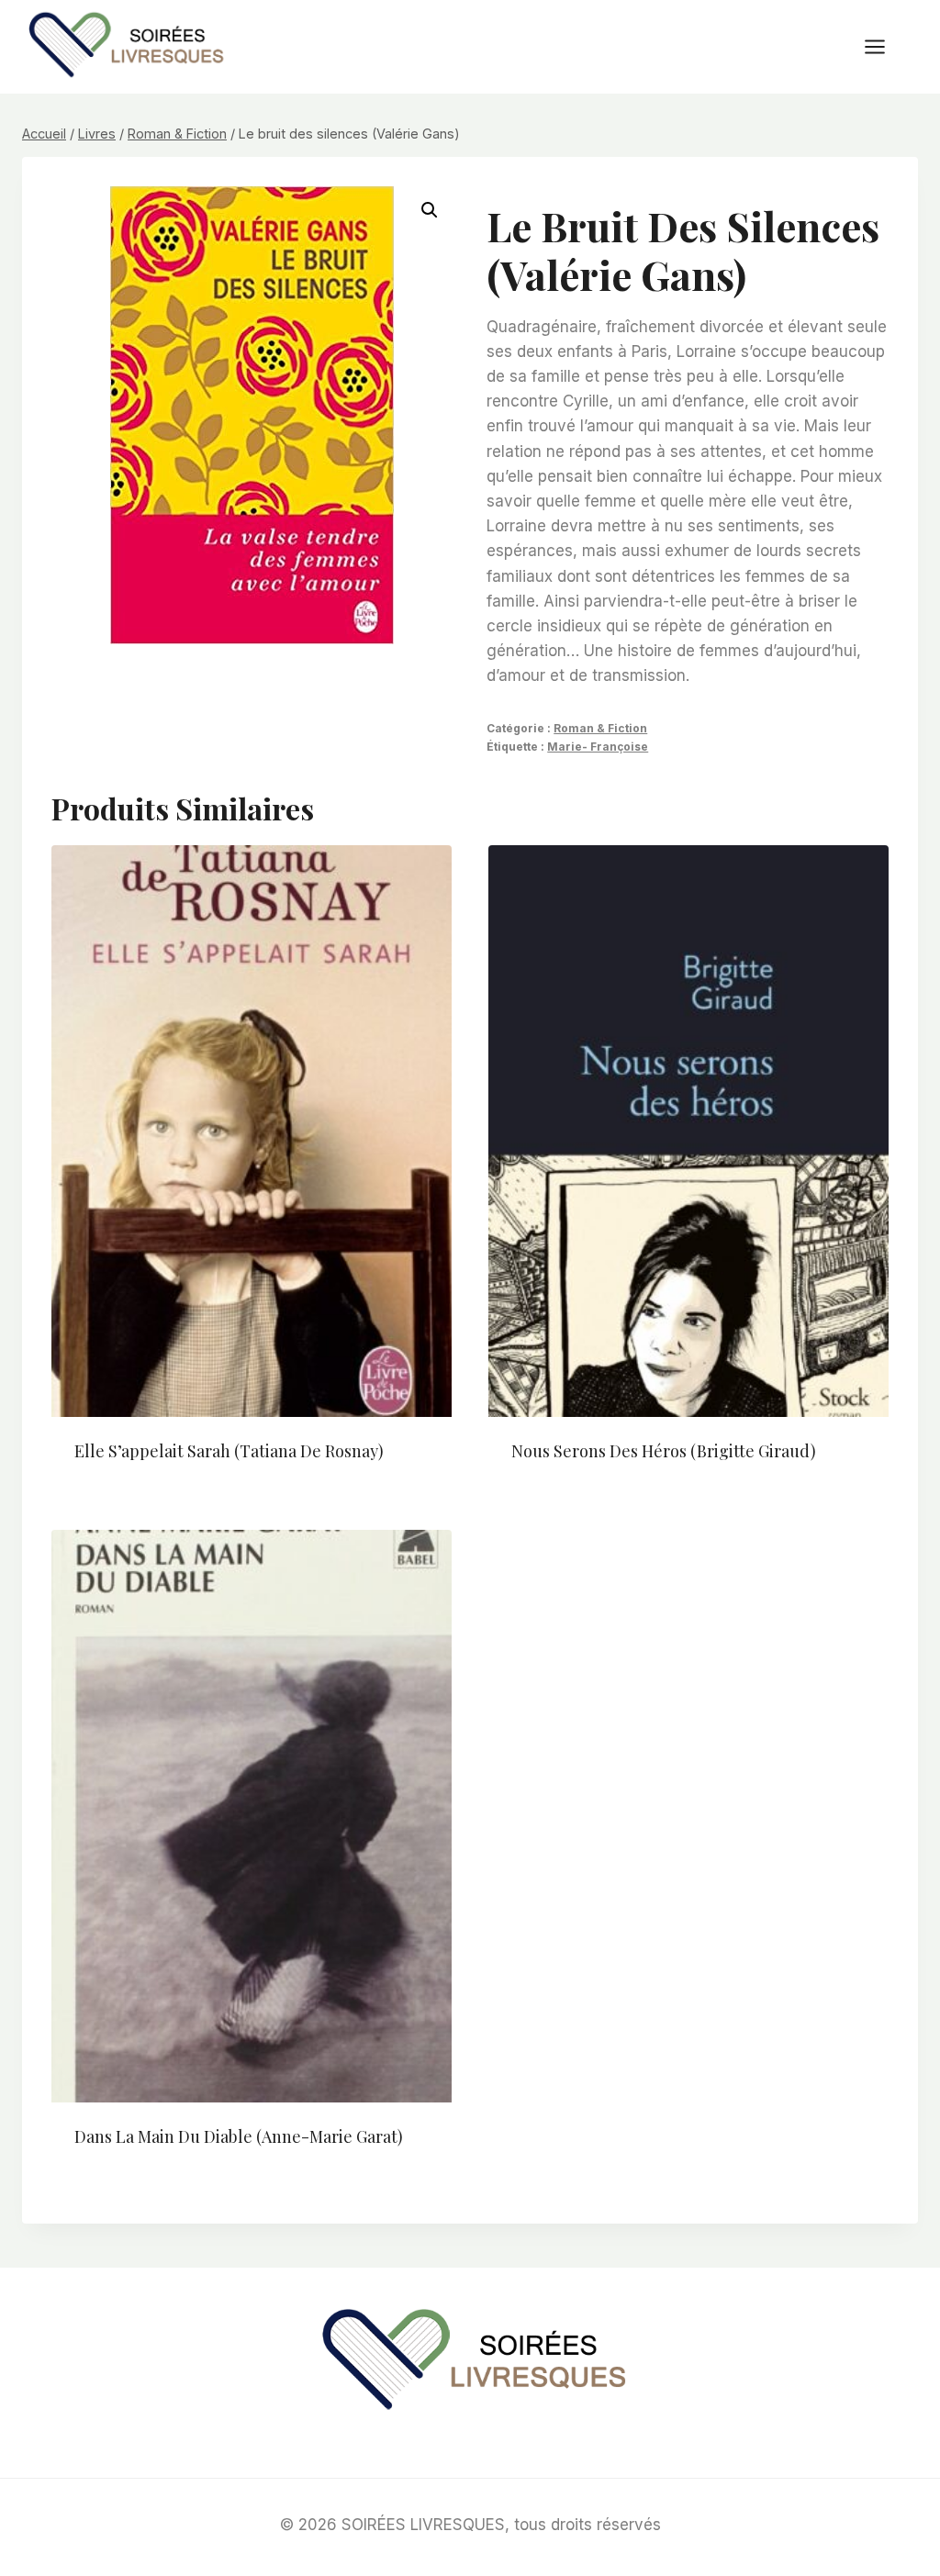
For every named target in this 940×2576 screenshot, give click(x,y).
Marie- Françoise (598, 747)
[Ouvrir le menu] (884, 46)
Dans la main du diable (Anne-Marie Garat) (239, 2136)
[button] (430, 210)
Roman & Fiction (600, 728)
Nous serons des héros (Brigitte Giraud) (664, 1451)
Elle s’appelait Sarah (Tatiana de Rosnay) (229, 1451)
